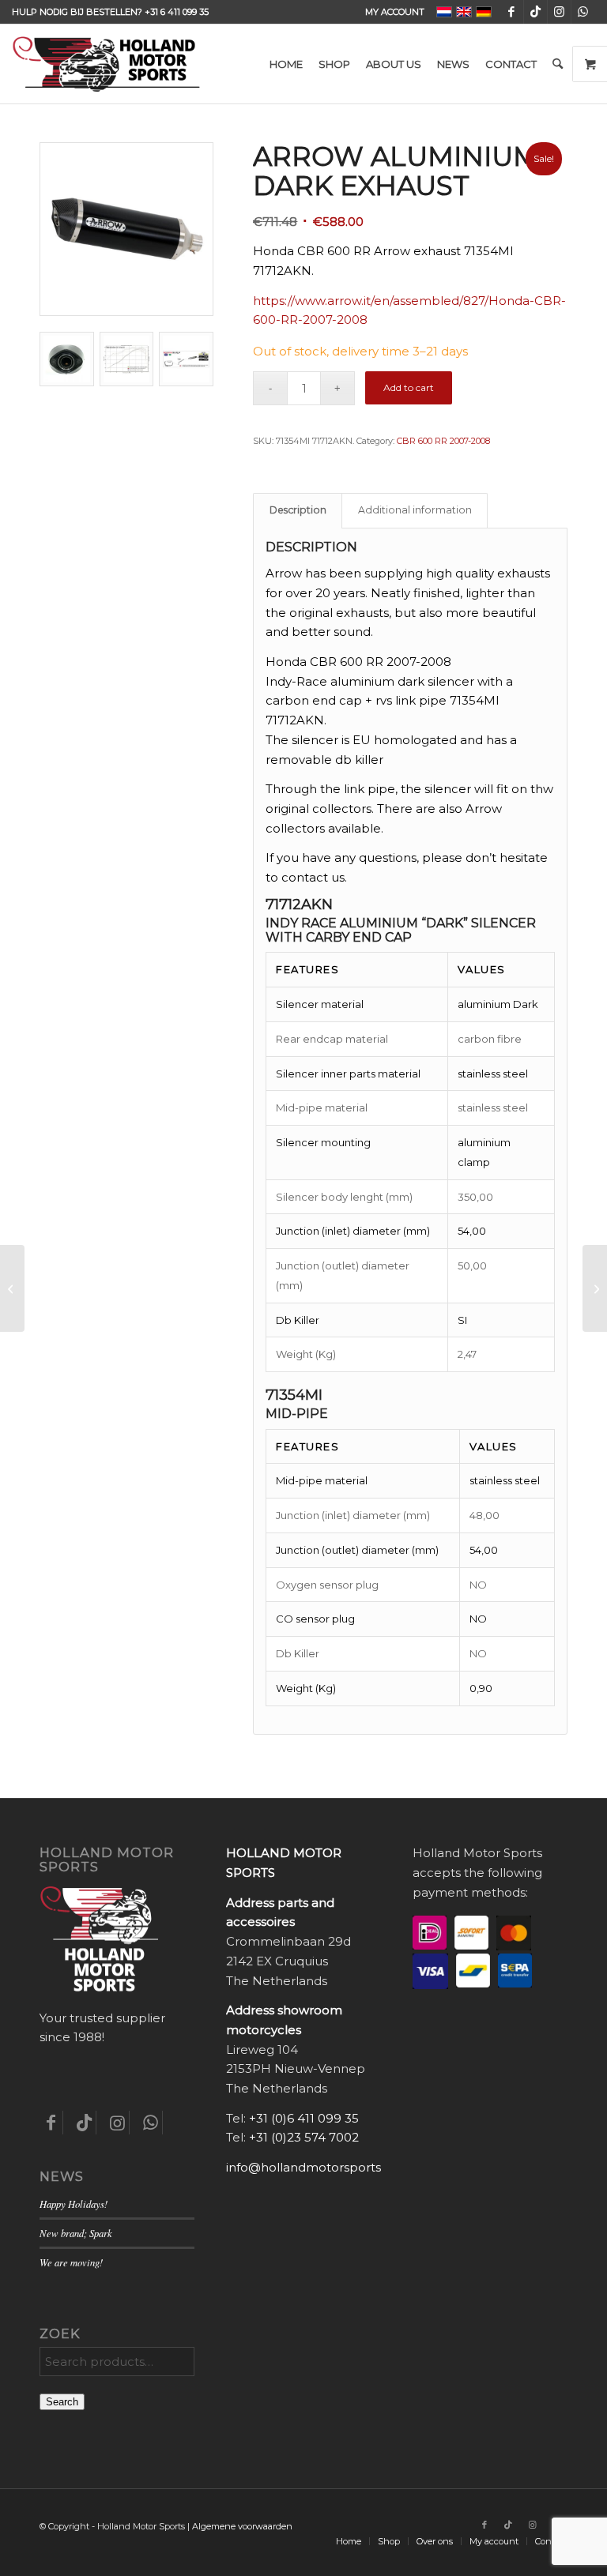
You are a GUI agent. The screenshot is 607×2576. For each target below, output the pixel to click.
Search (62, 2402)
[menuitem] (391, 12)
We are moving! (71, 2262)
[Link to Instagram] (559, 12)
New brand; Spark (76, 2233)
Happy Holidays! (74, 2204)
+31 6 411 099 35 (177, 12)
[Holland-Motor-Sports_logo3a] (106, 64)
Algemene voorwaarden (242, 2526)
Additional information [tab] (415, 510)
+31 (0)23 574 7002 (304, 2137)
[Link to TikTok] (535, 12)
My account (395, 12)
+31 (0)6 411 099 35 (304, 2118)
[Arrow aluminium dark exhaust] (12, 1288)
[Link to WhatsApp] (583, 12)
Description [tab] (298, 510)
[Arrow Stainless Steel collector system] (595, 1288)
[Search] (558, 64)
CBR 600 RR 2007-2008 (443, 441)
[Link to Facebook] (512, 12)
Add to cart (409, 387)
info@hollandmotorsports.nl (310, 2167)
